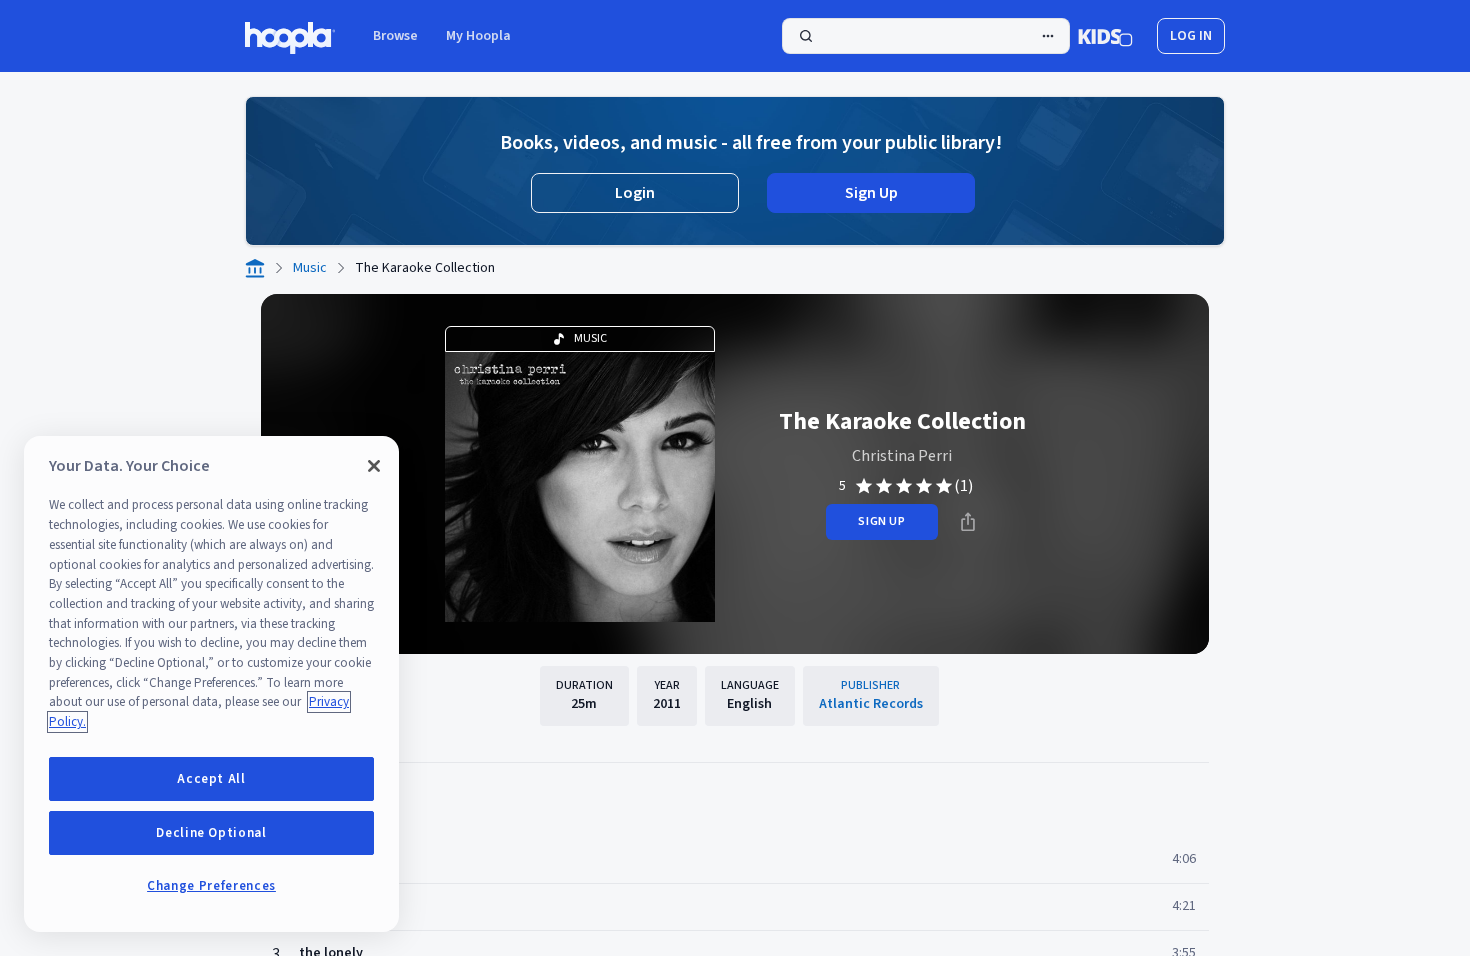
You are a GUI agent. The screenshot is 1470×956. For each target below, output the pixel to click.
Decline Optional (211, 833)
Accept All (211, 779)
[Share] (968, 522)
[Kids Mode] (1105, 36)
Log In (1191, 36)
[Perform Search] (926, 36)
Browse (395, 36)
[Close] (374, 466)
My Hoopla (478, 36)
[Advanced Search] (1048, 36)
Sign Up (871, 193)
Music (310, 268)
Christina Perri (902, 456)
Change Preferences (211, 886)
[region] (211, 684)
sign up (881, 521)
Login (635, 193)
